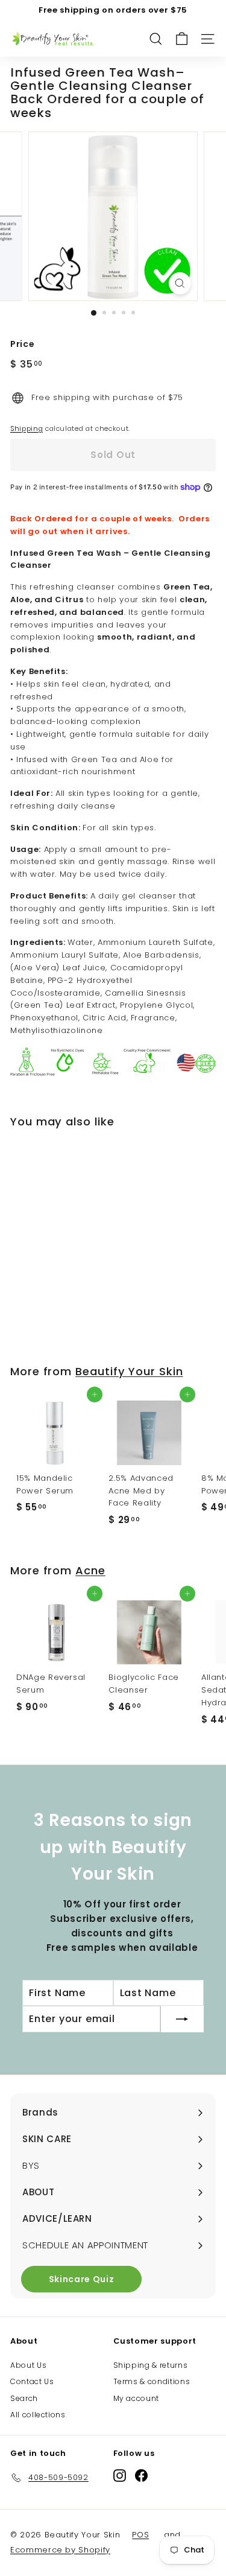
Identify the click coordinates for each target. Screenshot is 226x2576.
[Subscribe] (182, 2019)
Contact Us (32, 2381)
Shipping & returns (151, 2365)
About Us (28, 2365)
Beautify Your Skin (129, 1371)
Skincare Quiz (81, 2279)
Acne (90, 1570)
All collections (38, 2415)
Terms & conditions (152, 2381)
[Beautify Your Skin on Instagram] (120, 2476)
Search (24, 2398)
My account (137, 2398)
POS (140, 2535)
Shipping (27, 428)
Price (22, 344)
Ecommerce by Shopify (60, 2550)
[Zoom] (180, 283)
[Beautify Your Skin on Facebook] (141, 2476)
